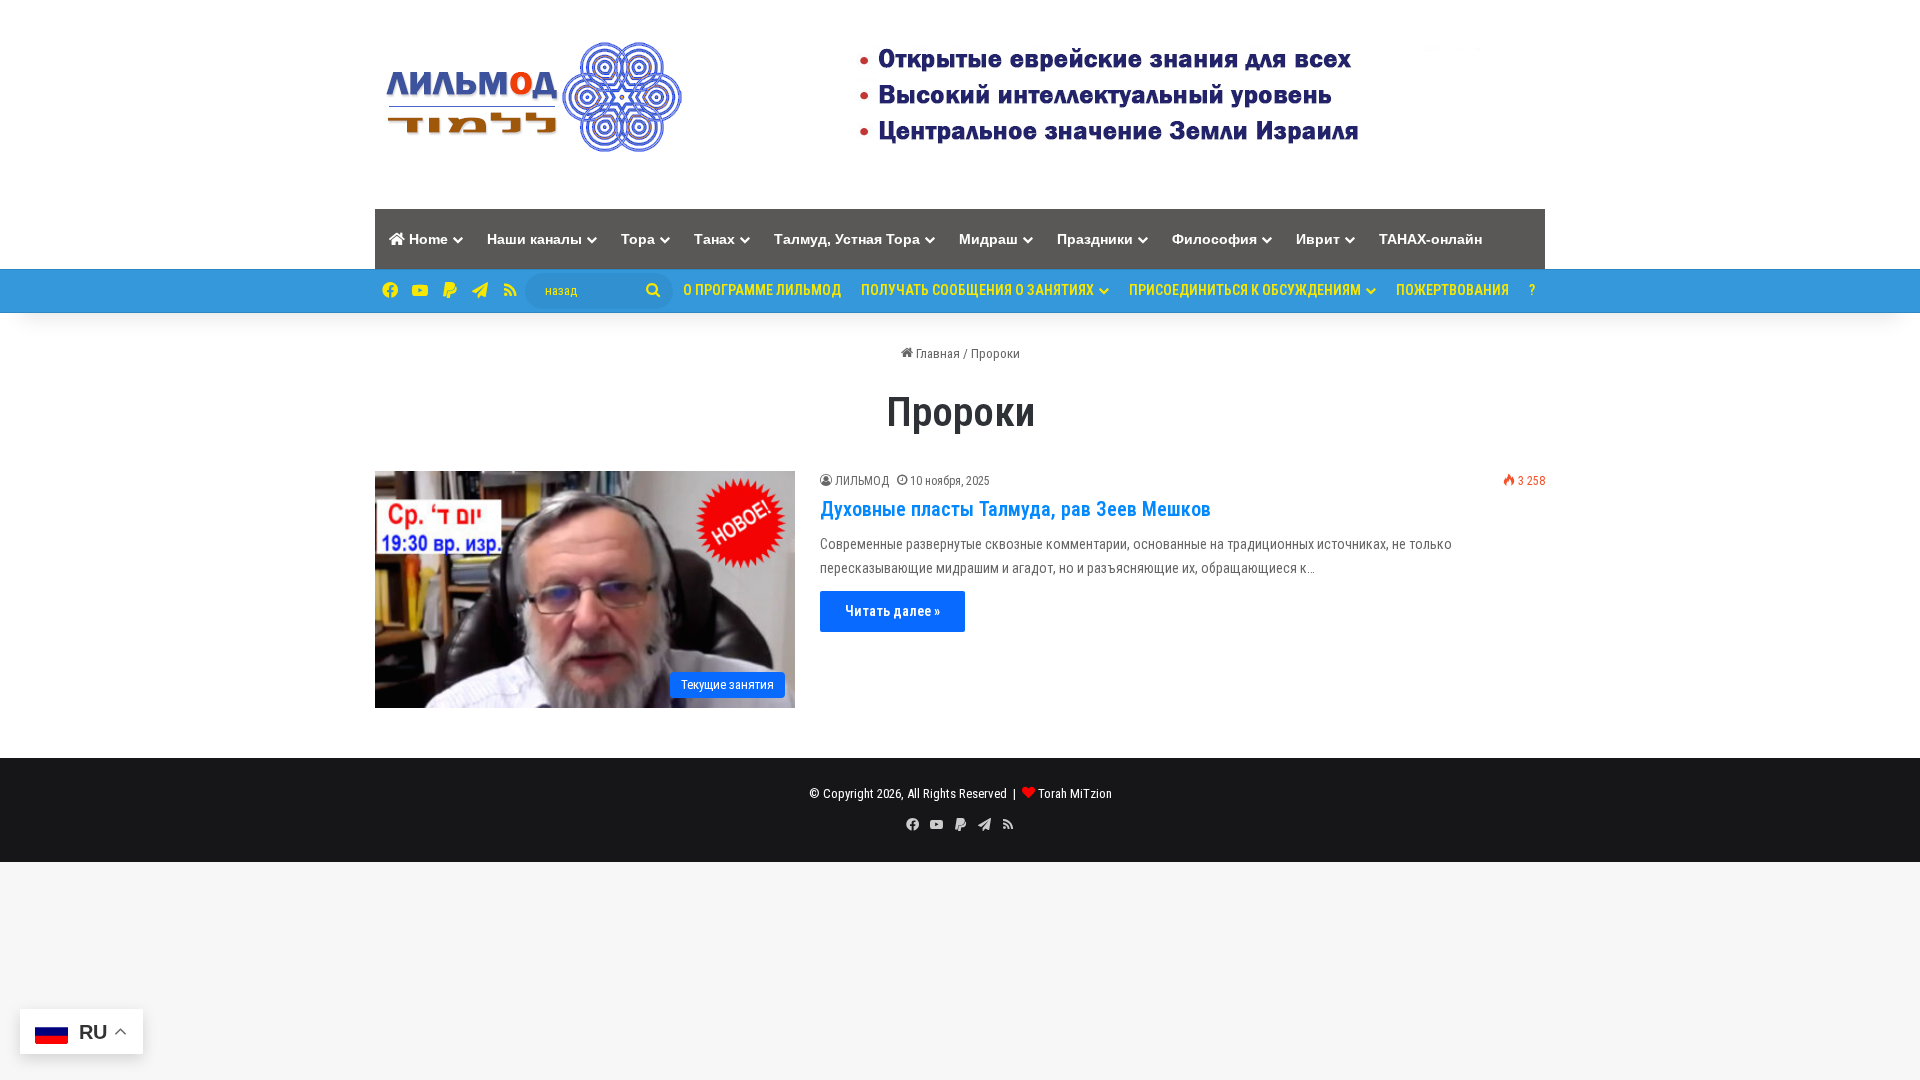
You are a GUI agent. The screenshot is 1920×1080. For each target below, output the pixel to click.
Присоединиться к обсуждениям (1245, 290)
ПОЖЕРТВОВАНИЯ (1452, 290)
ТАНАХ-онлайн (1430, 239)
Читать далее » (892, 611)
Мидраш (988, 239)
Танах (714, 239)
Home (426, 239)
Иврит (1318, 239)
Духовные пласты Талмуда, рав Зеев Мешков (1015, 509)
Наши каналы (534, 239)
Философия (1214, 239)
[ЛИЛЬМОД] (531, 104)
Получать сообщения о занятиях (977, 290)
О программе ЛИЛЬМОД (762, 290)
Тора (638, 239)
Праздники (1095, 239)
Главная (936, 353)
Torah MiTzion (1075, 793)
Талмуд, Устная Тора (847, 239)
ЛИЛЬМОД (862, 481)
